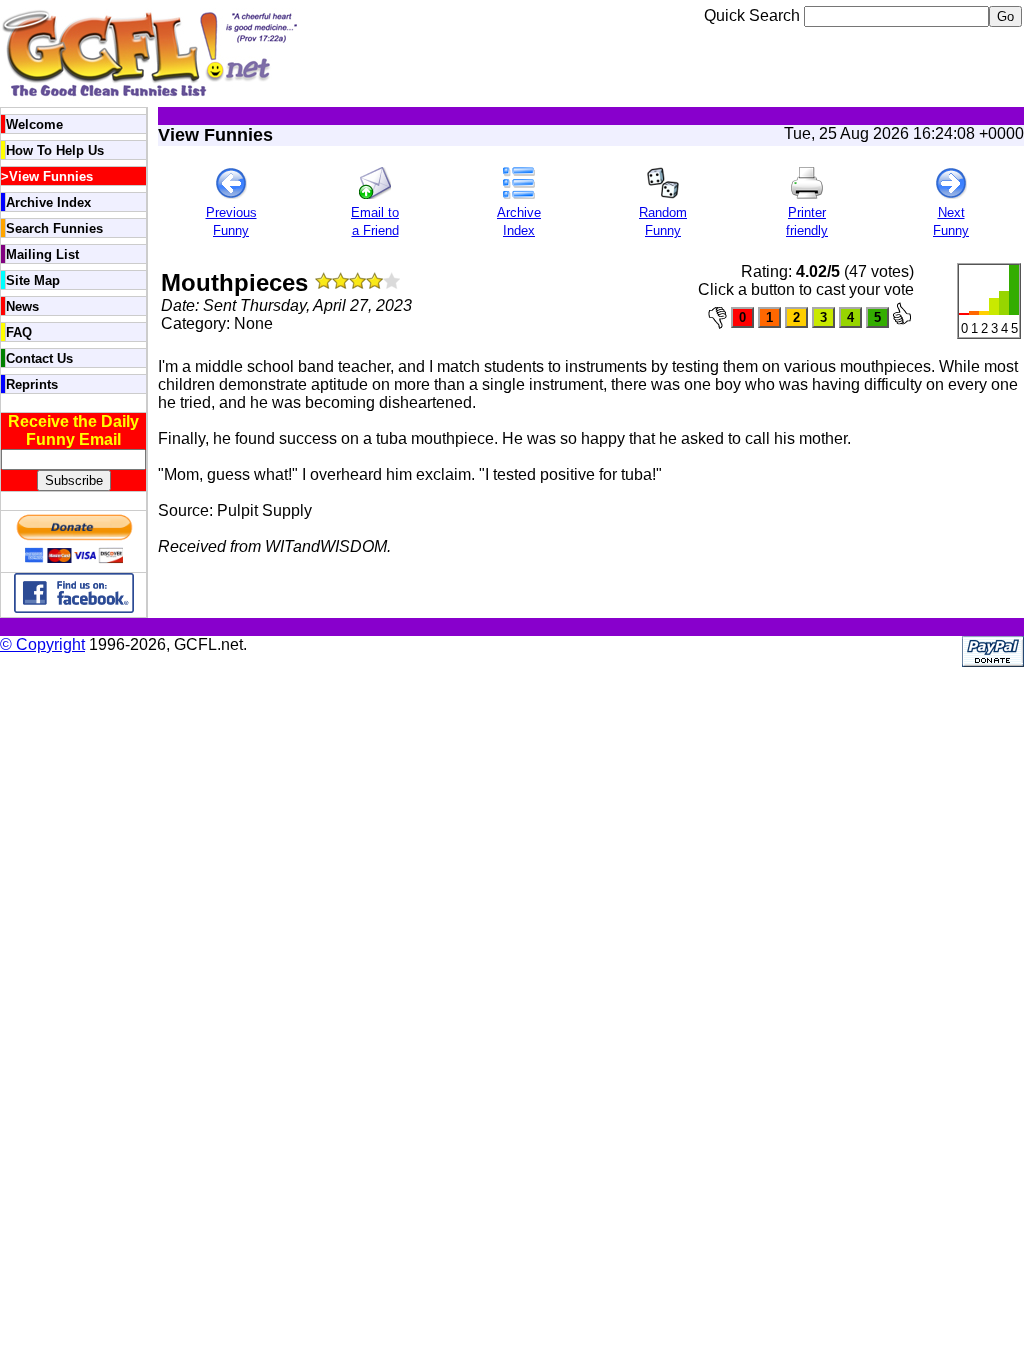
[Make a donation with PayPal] (74, 562)
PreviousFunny (231, 221)
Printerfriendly (807, 221)
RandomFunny (663, 221)
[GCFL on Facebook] (74, 607)
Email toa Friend (375, 221)
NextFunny (951, 221)
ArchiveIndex (519, 221)
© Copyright (42, 644)
